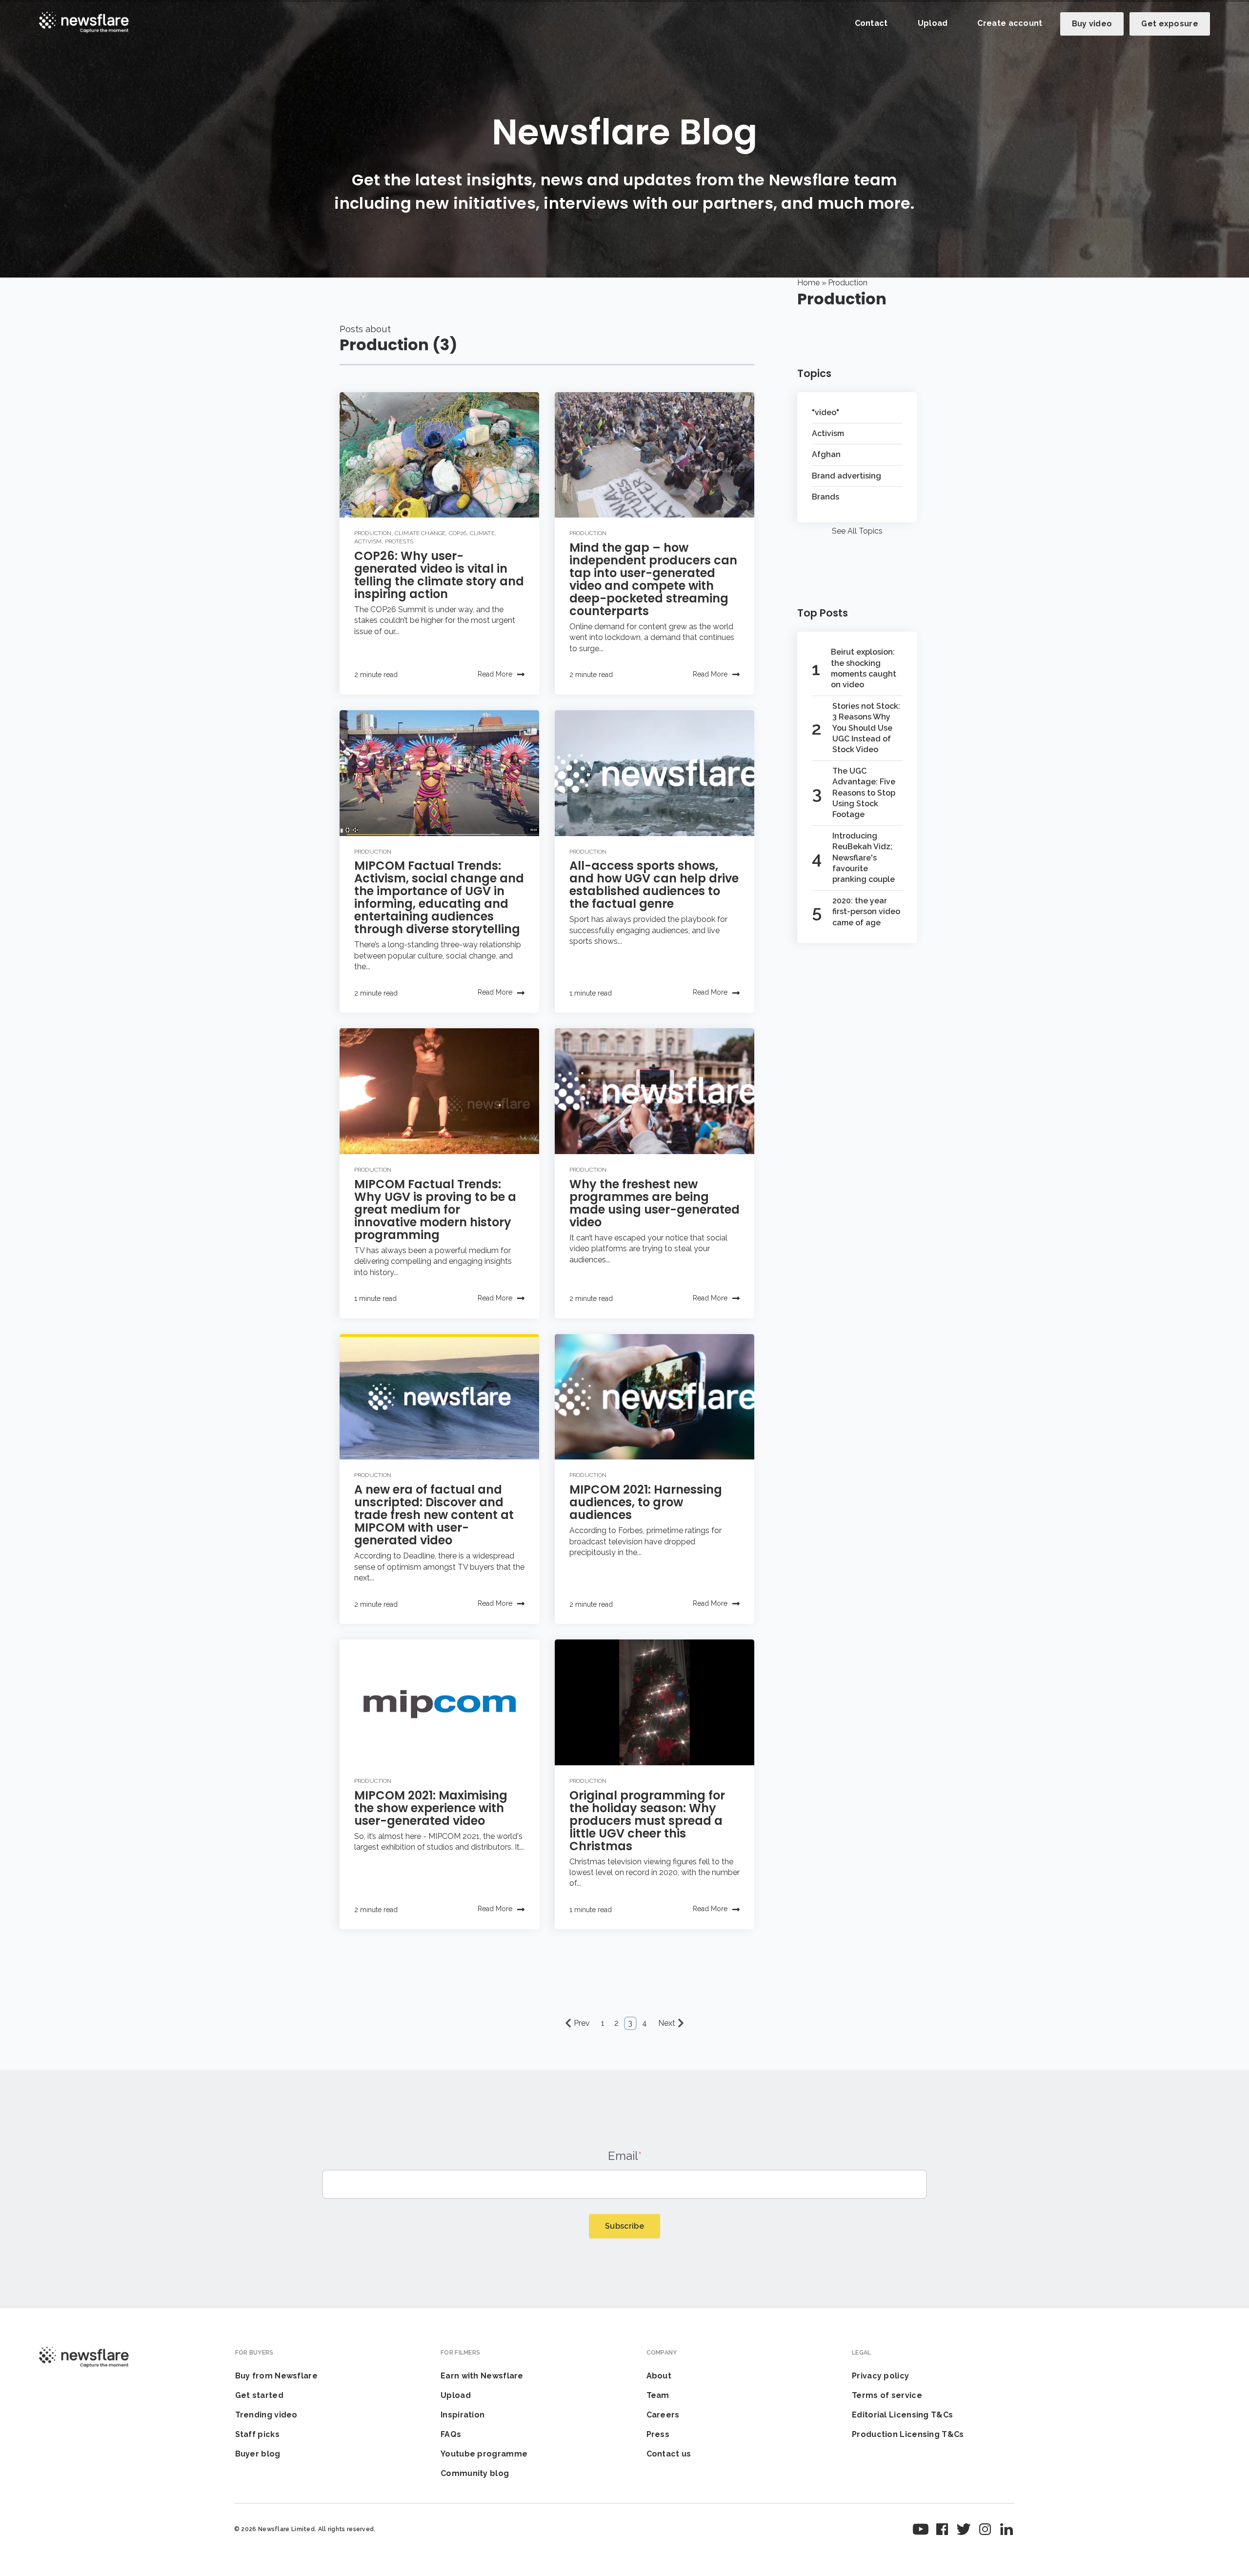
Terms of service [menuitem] (887, 2395)
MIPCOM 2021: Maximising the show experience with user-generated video (431, 1808)
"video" (826, 412)
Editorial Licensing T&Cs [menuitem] (902, 2415)
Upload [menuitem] (456, 2395)
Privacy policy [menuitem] (880, 2376)
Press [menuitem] (658, 2434)
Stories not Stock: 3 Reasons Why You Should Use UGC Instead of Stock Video (866, 728)
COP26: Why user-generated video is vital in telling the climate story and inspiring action (439, 575)
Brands (826, 497)
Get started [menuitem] (259, 2395)
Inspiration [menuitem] (463, 2415)
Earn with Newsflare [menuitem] (482, 2376)
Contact (871, 23)
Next (667, 2023)
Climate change (420, 533)
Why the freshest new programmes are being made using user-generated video (655, 1203)
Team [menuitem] (658, 2395)
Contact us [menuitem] (669, 2454)
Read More (495, 674)
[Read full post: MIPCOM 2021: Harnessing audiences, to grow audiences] (655, 1397)
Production (373, 533)
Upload (933, 23)
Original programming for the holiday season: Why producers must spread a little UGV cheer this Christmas (647, 1821)
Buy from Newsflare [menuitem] (276, 2376)
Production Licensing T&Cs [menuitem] (908, 2434)
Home (808, 283)
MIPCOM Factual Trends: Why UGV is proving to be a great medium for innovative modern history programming (435, 1209)
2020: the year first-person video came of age (866, 912)
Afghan (826, 454)
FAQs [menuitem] (451, 2434)
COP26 (458, 533)
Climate (482, 533)
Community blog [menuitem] (475, 2473)
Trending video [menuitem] (266, 2415)
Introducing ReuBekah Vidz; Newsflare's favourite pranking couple (864, 858)
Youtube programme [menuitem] (484, 2454)
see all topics (857, 531)
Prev (582, 2023)
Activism (368, 541)
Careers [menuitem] (663, 2415)
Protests (399, 541)
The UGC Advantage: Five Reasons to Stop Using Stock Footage (864, 793)
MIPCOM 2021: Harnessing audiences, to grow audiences (646, 1502)
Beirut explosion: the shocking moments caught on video (864, 668)
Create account (1010, 23)
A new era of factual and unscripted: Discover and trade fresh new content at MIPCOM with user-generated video (434, 1515)
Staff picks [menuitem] (257, 2434)
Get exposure (1170, 24)
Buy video (1092, 24)
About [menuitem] (659, 2376)
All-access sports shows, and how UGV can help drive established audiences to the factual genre (654, 885)
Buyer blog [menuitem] (258, 2454)
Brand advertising (846, 476)
